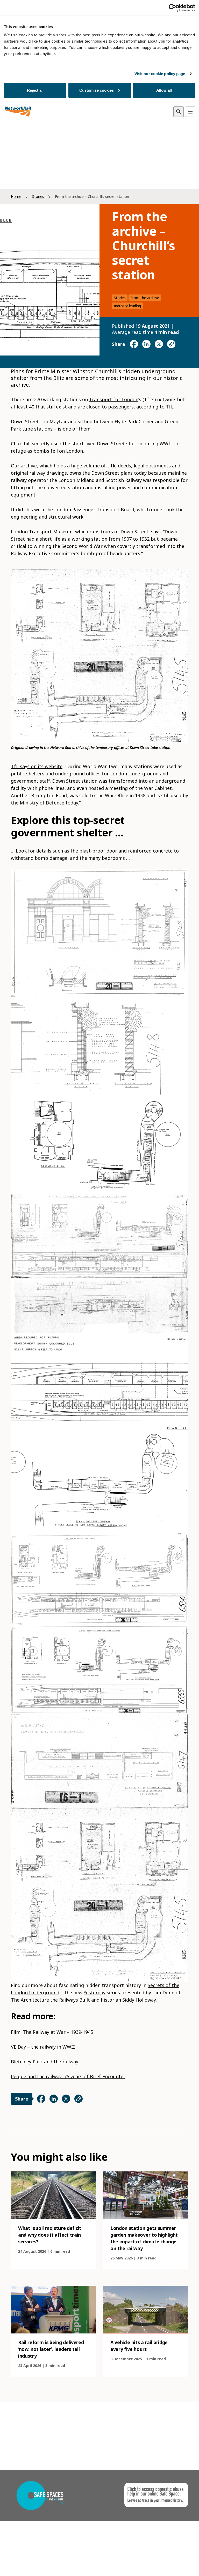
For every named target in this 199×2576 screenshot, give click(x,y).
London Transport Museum (42, 532)
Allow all (164, 90)
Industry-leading (127, 306)
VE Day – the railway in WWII (43, 2047)
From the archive (145, 298)
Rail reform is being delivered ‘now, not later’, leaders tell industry (51, 2349)
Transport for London (114, 399)
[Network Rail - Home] (18, 112)
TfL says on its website (37, 766)
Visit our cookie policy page (160, 74)
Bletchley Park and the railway (45, 2062)
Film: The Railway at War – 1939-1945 (52, 2032)
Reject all (35, 90)
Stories (38, 196)
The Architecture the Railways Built (50, 2000)
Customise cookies (97, 90)
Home (16, 196)
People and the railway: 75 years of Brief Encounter (68, 2076)
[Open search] (179, 112)
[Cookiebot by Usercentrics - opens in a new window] (172, 8)
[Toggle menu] (190, 112)
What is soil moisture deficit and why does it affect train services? (50, 2235)
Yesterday (95, 1993)
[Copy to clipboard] (171, 344)
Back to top (171, 2564)
